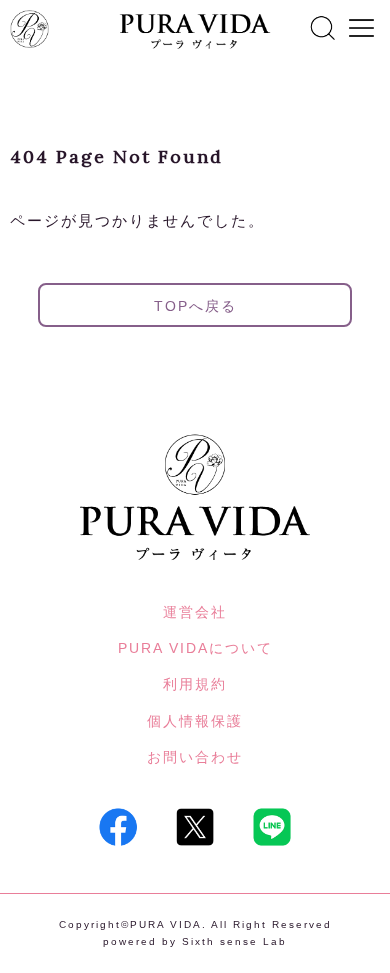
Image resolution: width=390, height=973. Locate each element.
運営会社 (195, 612)
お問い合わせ (195, 757)
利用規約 (195, 684)
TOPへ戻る (195, 306)
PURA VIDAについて (195, 648)
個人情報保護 (195, 721)
